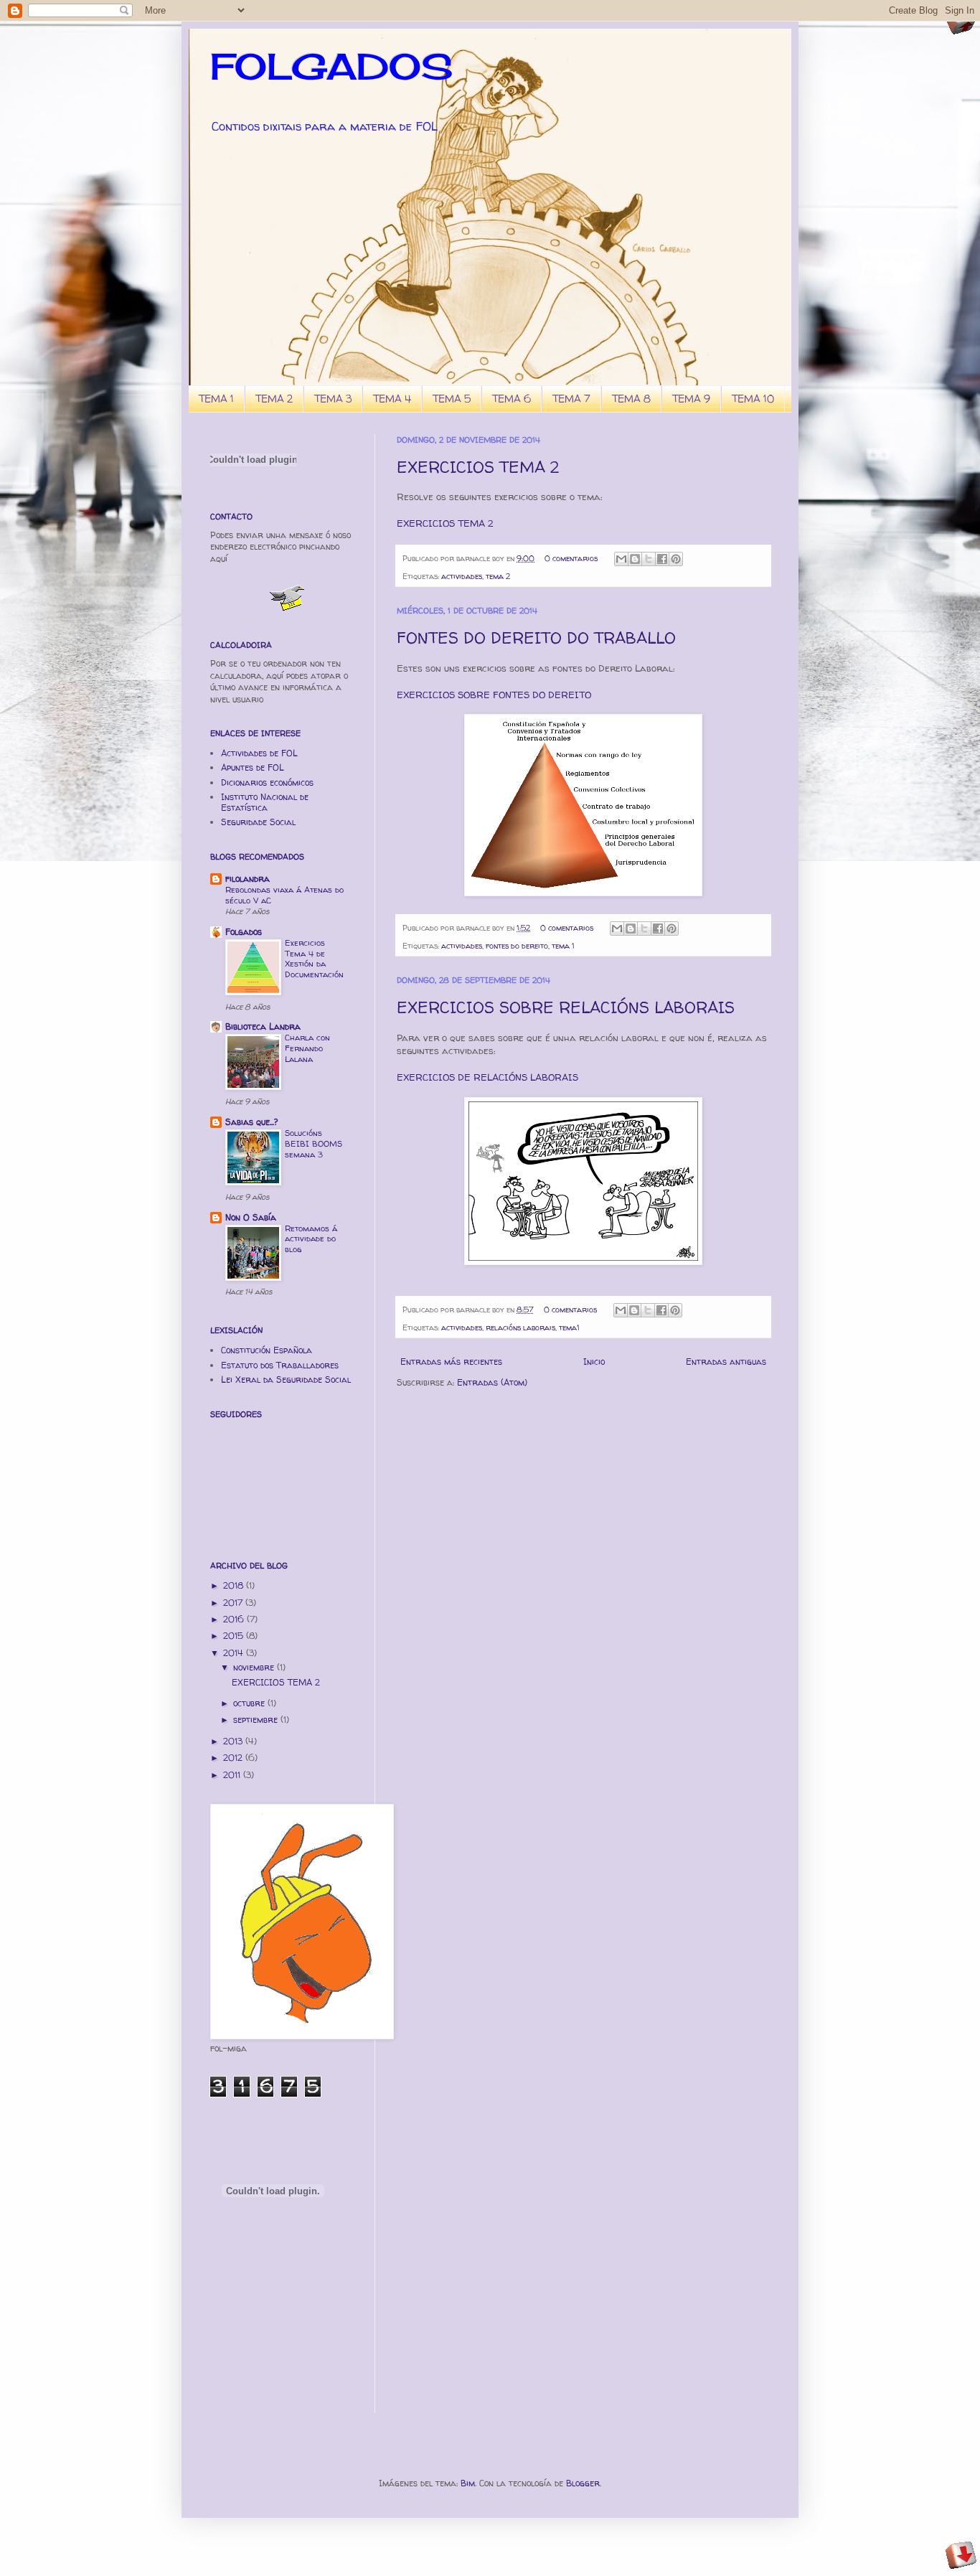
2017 (234, 1603)
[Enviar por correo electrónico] (621, 559)
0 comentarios (571, 558)
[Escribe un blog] (635, 559)
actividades (462, 576)
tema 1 (563, 946)
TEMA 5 (452, 399)
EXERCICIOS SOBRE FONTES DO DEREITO (494, 695)
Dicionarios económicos (267, 782)
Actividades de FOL (259, 753)
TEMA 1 (216, 399)
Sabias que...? (251, 1122)
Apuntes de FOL (253, 767)
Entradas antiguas (726, 1362)
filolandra (248, 879)
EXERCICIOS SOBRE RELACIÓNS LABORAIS (566, 1007)
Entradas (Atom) (492, 1382)
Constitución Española (267, 1350)
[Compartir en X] (649, 559)
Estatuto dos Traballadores (280, 1365)
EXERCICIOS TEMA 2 (478, 467)
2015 (235, 1636)
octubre (250, 1703)
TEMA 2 (274, 399)
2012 (234, 1758)
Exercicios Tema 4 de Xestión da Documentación (314, 959)
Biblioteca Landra (263, 1026)
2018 (235, 1585)
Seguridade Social (258, 822)
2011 (233, 1775)
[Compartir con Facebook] (662, 559)
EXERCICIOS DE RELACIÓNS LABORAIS (487, 1077)
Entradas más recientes (451, 1362)
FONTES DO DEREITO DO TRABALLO (536, 638)
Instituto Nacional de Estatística (265, 802)
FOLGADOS (331, 66)
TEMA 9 (691, 399)
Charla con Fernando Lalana (307, 1048)
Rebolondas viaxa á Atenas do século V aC (284, 895)
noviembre (255, 1667)
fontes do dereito (517, 946)
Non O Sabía (251, 1217)
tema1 (569, 1327)
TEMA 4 (392, 399)
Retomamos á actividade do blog (311, 1239)
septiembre (257, 1720)
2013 (234, 1741)
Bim (468, 2483)
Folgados (244, 932)
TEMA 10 (753, 399)
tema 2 (498, 576)
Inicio (594, 1362)
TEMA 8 (631, 399)
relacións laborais (520, 1327)
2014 (235, 1653)
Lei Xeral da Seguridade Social (286, 1379)
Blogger (583, 2483)
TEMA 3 (333, 399)
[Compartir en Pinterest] (676, 559)
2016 (235, 1619)
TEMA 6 (512, 399)
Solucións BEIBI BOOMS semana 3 (314, 1144)
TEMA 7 (571, 399)
